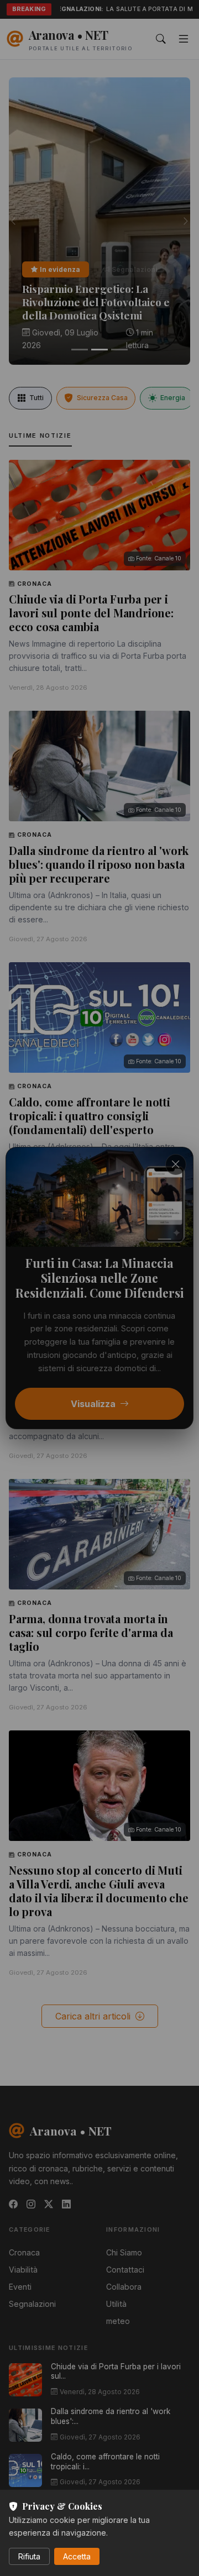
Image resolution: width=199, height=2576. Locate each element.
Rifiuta (29, 2556)
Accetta (77, 2556)
